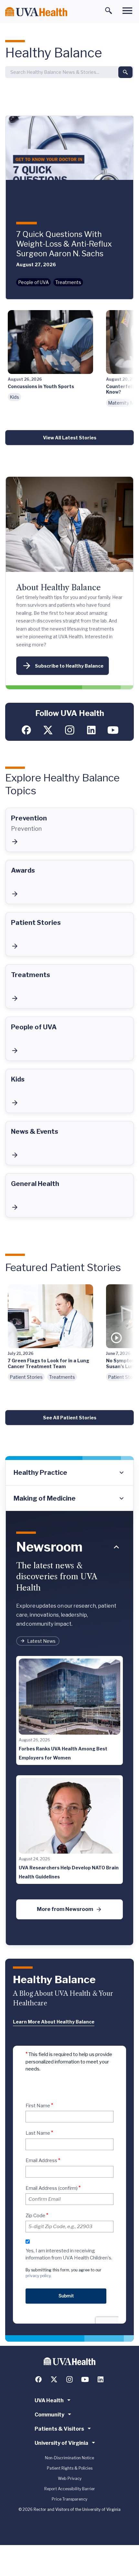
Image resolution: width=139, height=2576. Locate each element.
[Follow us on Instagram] (70, 730)
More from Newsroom (65, 1909)
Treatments (68, 282)
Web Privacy (70, 2478)
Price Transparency (69, 2499)
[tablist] (69, 1485)
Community (49, 2415)
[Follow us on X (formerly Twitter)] (48, 730)
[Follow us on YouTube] (113, 730)
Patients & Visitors (59, 2429)
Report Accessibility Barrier (70, 2489)
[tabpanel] (69, 1729)
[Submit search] (125, 72)
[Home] (36, 12)
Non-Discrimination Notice (69, 2458)
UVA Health (49, 2400)
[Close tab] (116, 1547)
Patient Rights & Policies (70, 2468)
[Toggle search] (109, 11)
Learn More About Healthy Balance (54, 2022)
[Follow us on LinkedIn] (91, 730)
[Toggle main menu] (127, 11)
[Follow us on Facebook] (26, 730)
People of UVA (33, 282)
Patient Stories (26, 1377)
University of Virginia (61, 2443)
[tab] (69, 1473)
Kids (14, 397)
